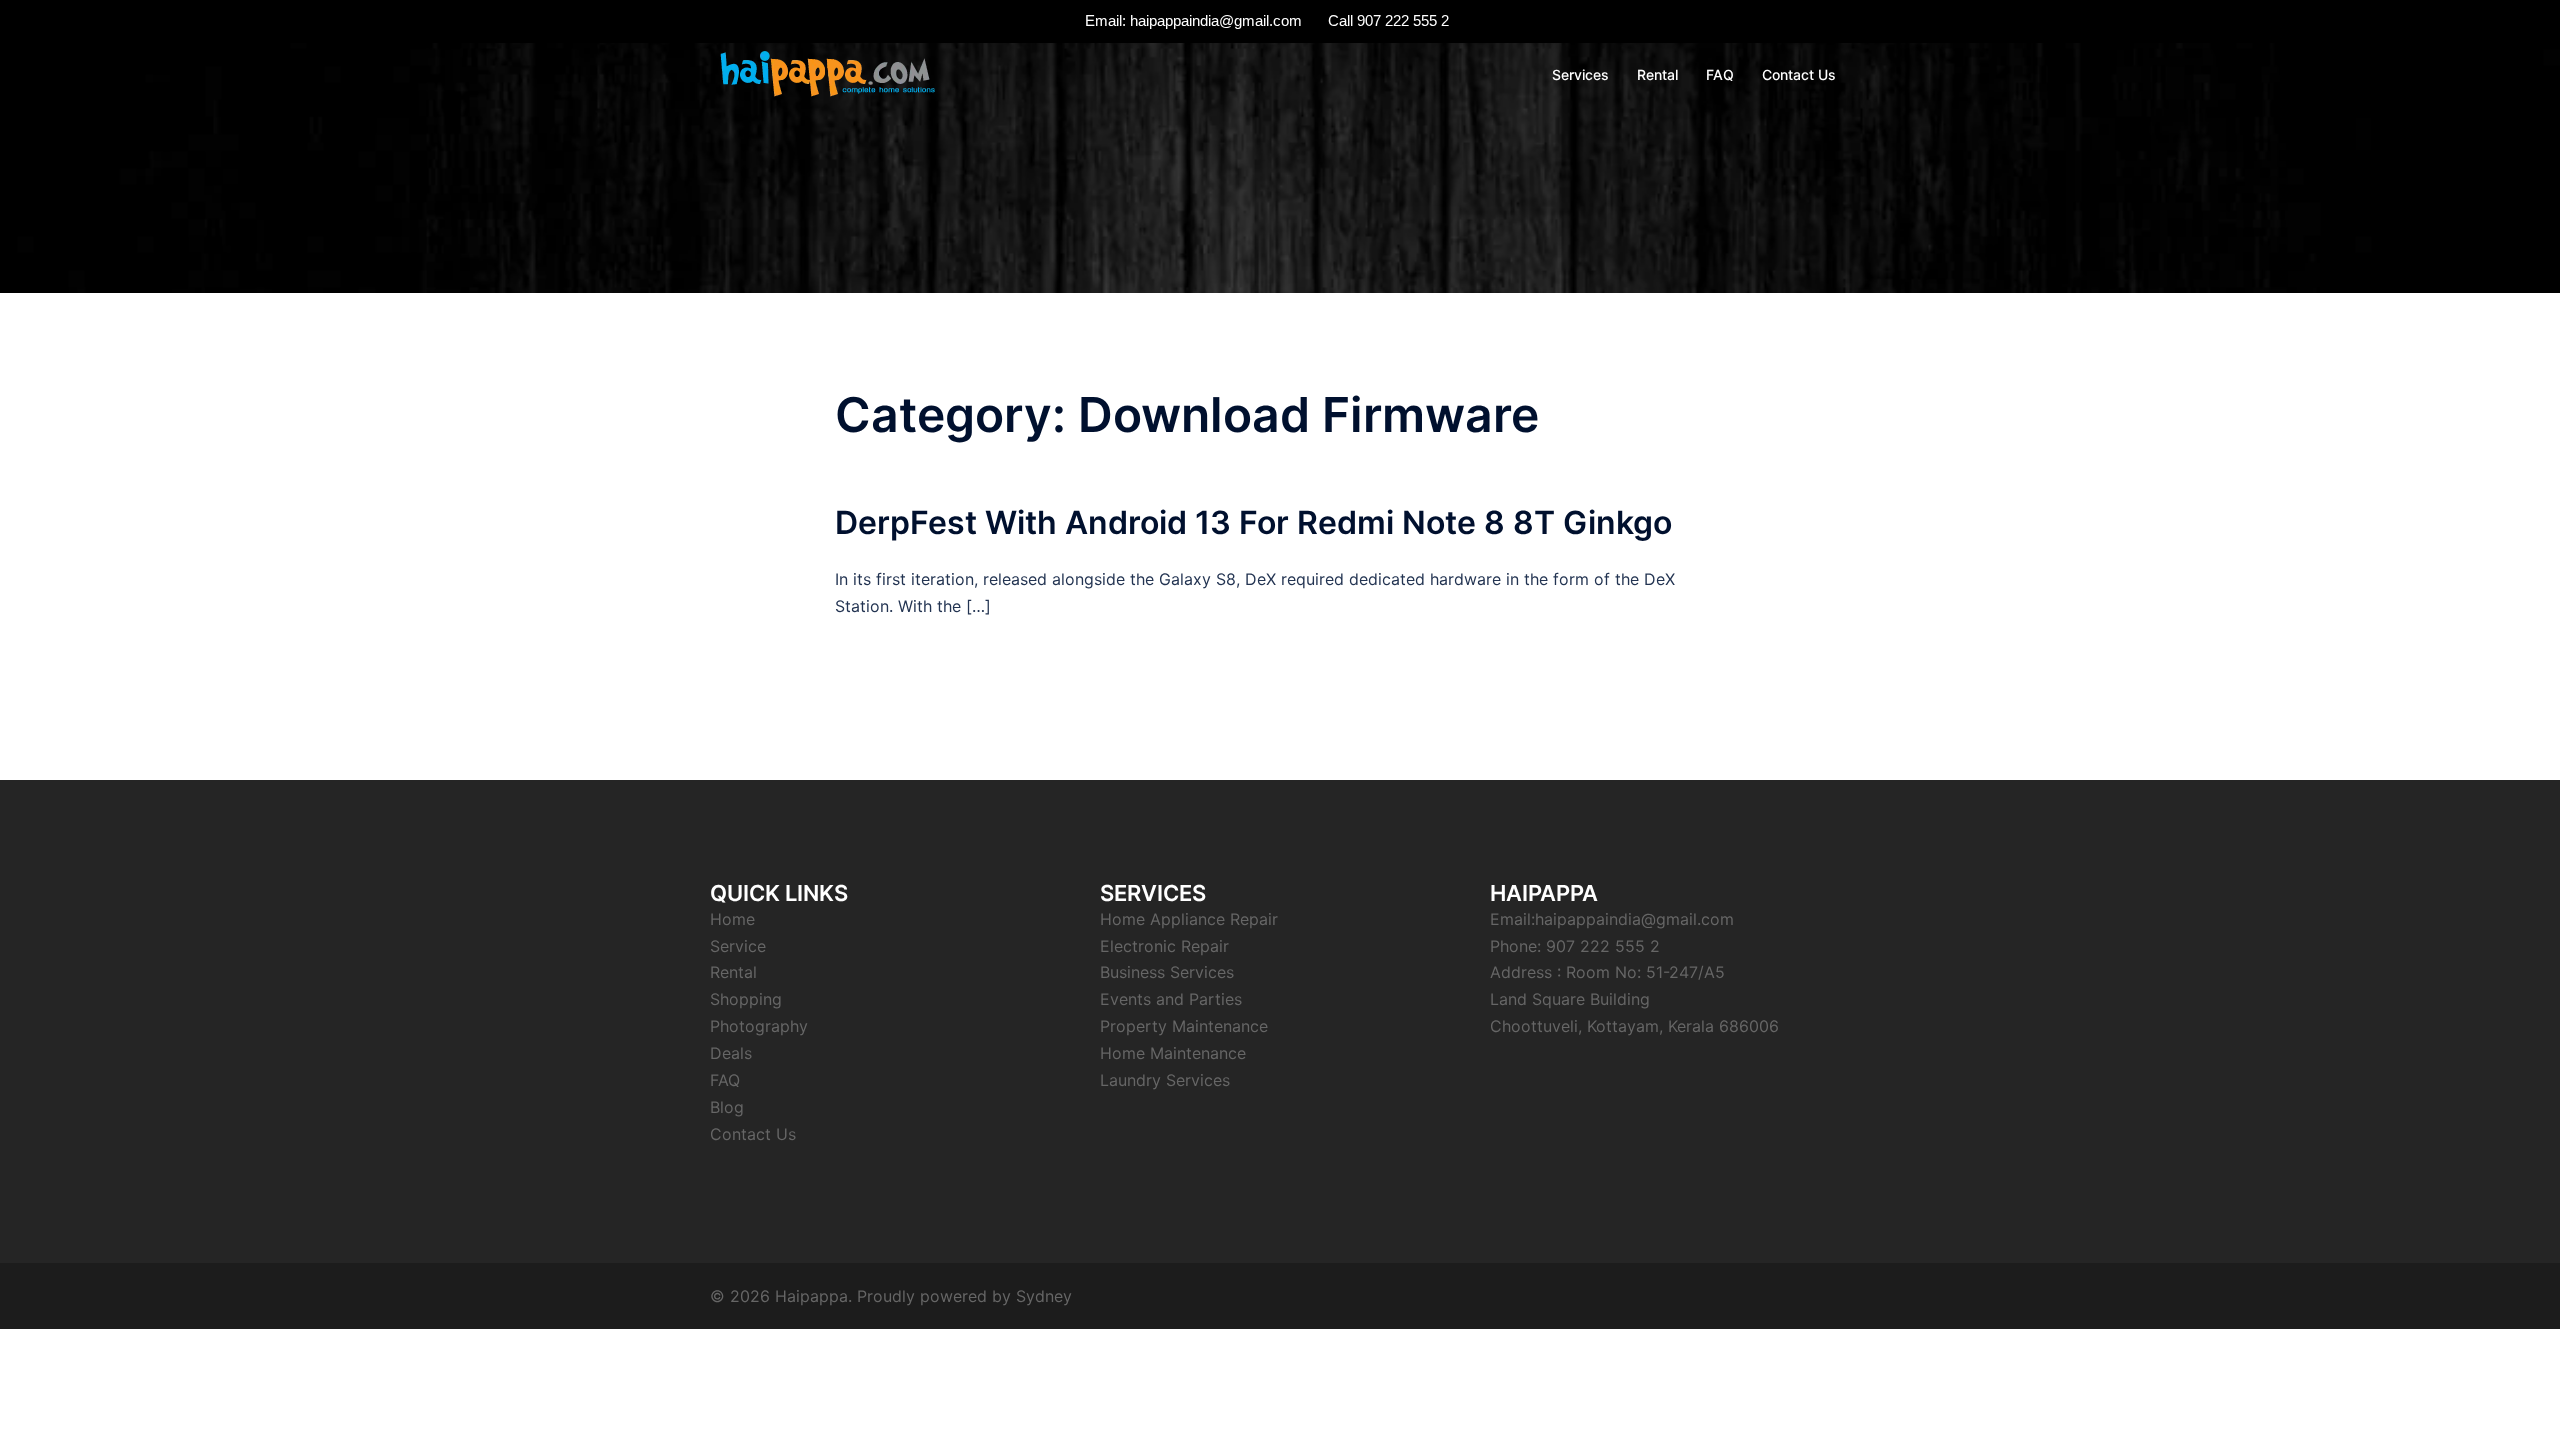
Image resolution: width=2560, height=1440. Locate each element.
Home (732, 919)
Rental (1657, 74)
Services (1580, 74)
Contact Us (1799, 74)
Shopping (746, 999)
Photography (759, 1026)
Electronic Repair (1164, 946)
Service (738, 946)
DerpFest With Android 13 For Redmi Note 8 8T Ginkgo (1253, 522)
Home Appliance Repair (1189, 919)
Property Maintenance (1184, 1026)
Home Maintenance (1173, 1053)
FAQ (1720, 74)
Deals (731, 1053)
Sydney (1044, 1296)
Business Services (1167, 972)
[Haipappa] (826, 73)
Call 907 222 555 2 (1388, 20)
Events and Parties (1171, 999)
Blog (727, 1107)
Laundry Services (1165, 1080)
